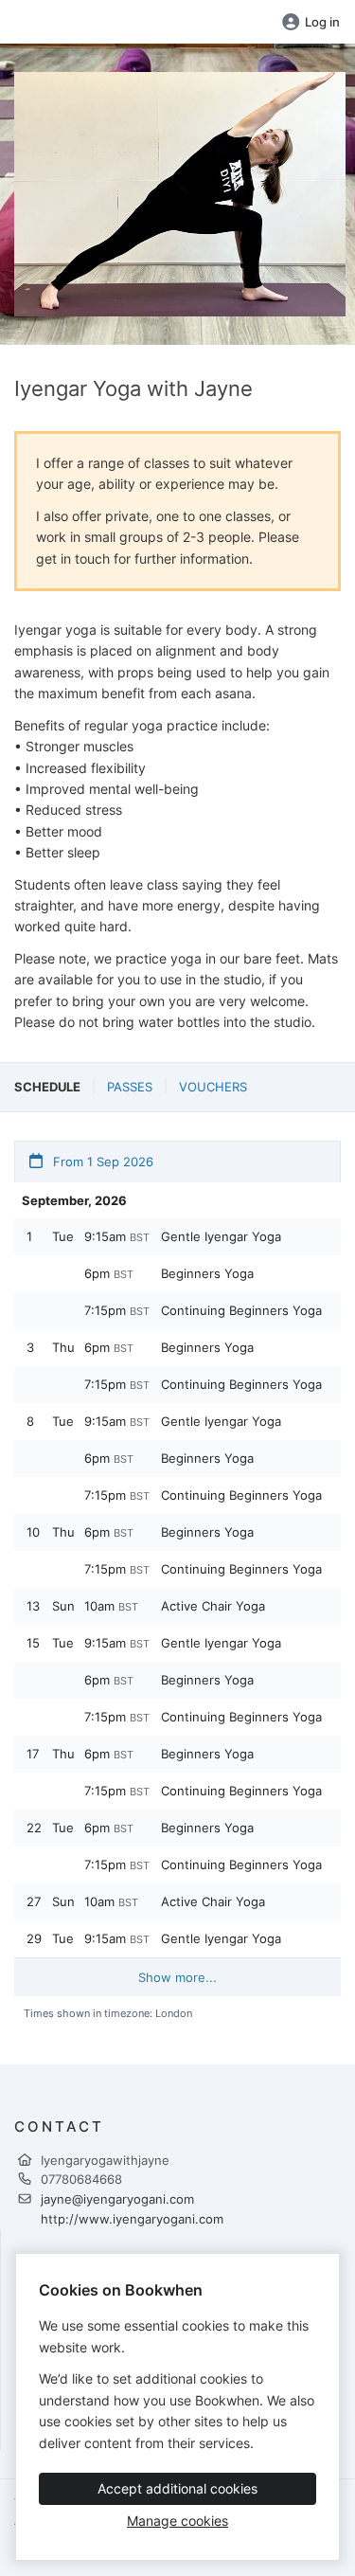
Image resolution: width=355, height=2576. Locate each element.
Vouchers (213, 1087)
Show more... (177, 1977)
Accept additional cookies (177, 2488)
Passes (130, 1087)
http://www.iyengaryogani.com (132, 2219)
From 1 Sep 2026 (101, 1162)
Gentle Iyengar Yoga (221, 1236)
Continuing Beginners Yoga (241, 1310)
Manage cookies (177, 2521)
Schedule (47, 1087)
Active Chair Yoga (213, 1606)
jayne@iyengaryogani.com (117, 2199)
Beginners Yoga (207, 1273)
